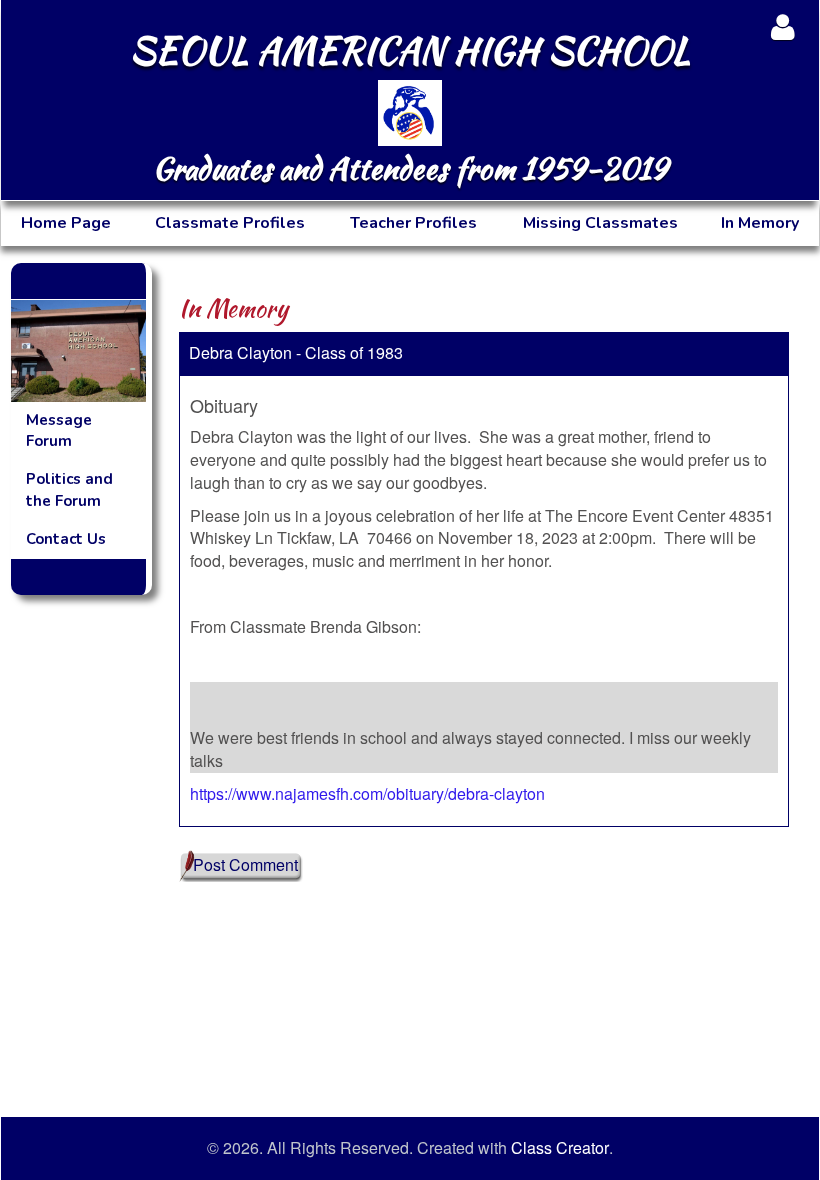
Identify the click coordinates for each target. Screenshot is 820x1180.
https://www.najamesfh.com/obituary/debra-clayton (367, 793)
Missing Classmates (600, 223)
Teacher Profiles (413, 223)
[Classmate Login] (782, 26)
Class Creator (560, 1148)
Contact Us (66, 539)
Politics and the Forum (69, 489)
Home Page (66, 223)
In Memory (760, 223)
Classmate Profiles (230, 223)
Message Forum (59, 430)
